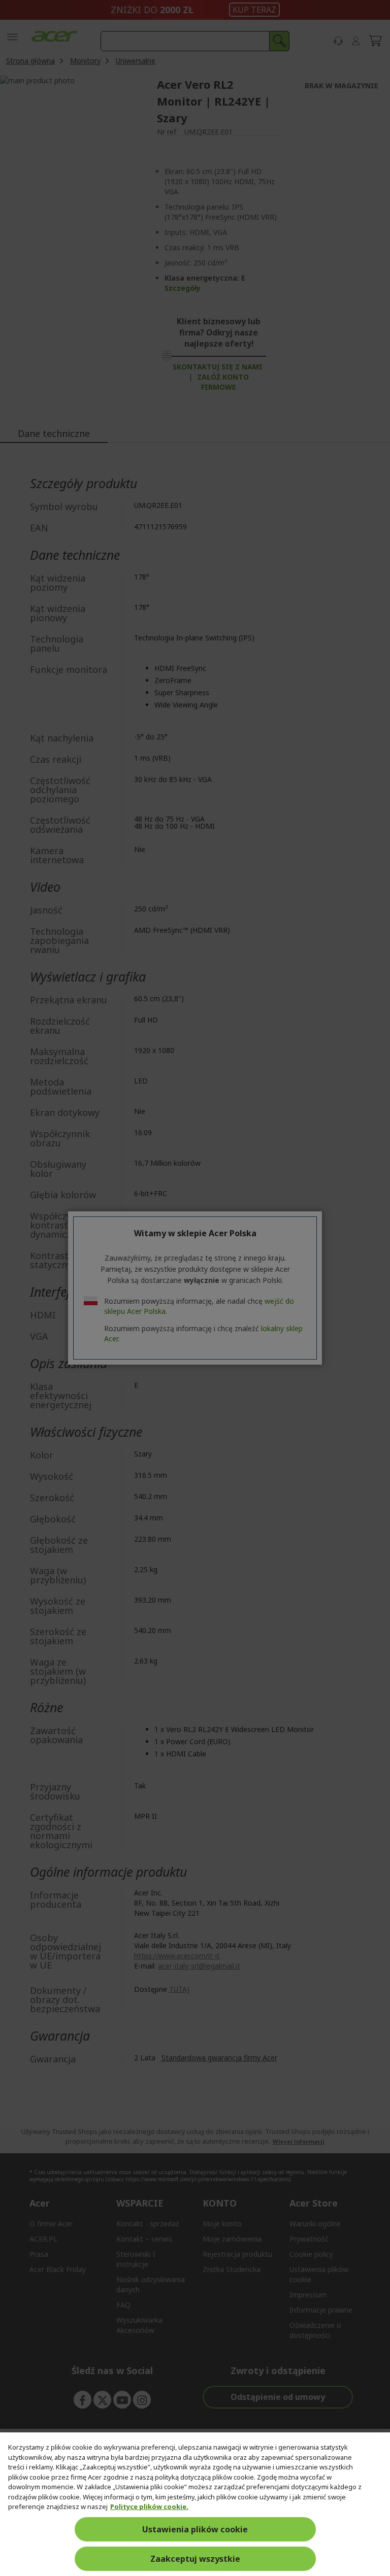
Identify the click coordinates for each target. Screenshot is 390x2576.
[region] (195, 2504)
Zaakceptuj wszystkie (195, 2559)
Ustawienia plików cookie (195, 2529)
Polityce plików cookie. (149, 2506)
